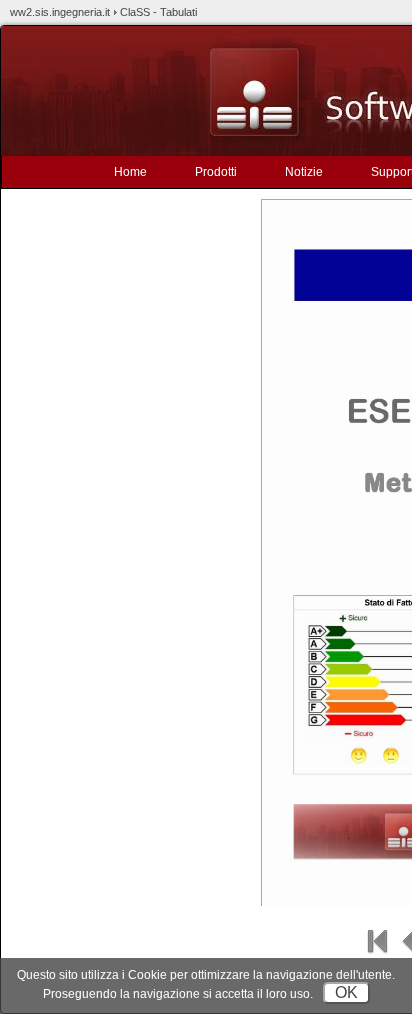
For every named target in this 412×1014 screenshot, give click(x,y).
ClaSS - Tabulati (158, 12)
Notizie (304, 172)
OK (346, 992)
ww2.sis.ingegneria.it (60, 12)
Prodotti (216, 172)
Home (130, 172)
